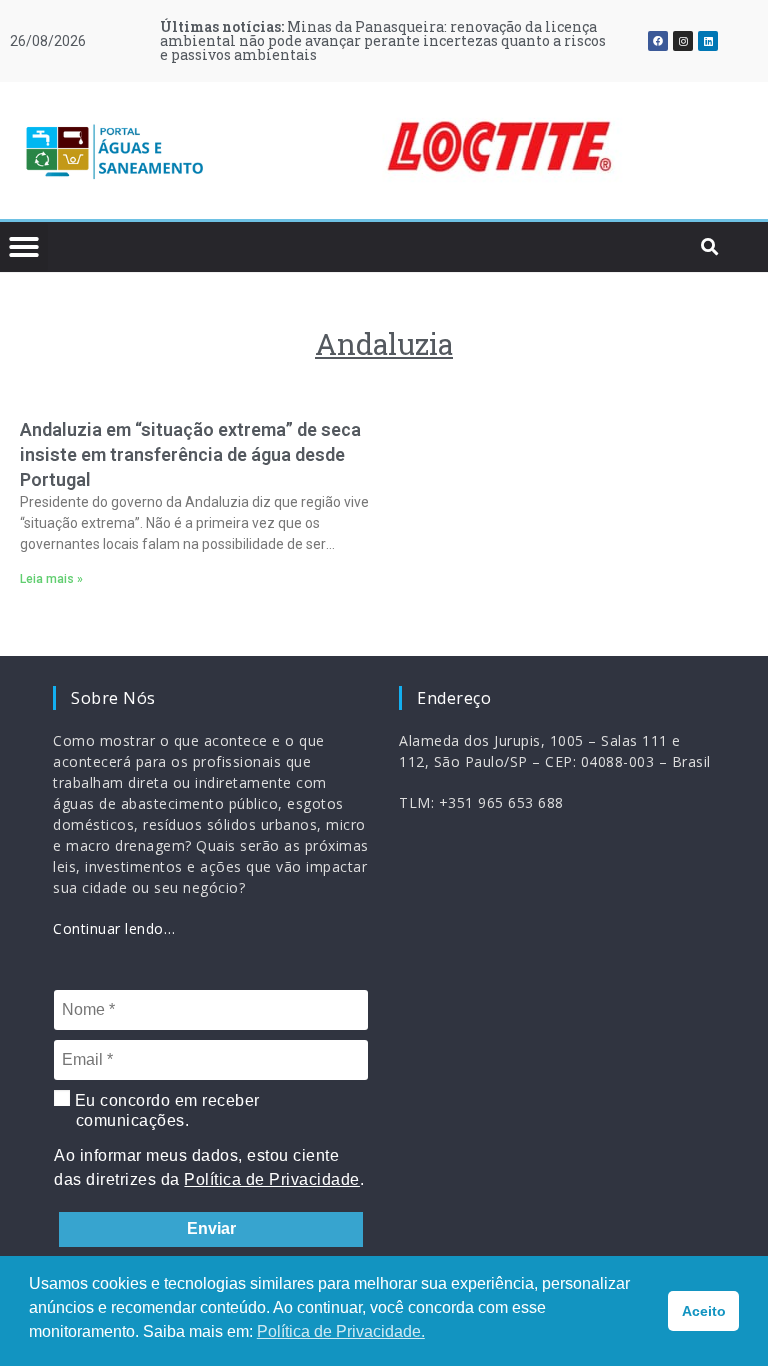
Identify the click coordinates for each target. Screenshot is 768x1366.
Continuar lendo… (114, 928)
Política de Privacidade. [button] (341, 1331)
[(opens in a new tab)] (499, 147)
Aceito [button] (704, 1311)
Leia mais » (51, 579)
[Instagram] (683, 41)
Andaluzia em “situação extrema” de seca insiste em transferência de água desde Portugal (190, 454)
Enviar (211, 1228)
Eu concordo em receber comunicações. (165, 1110)
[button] (275, 151)
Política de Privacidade (272, 1179)
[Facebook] (658, 41)
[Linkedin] (708, 41)
